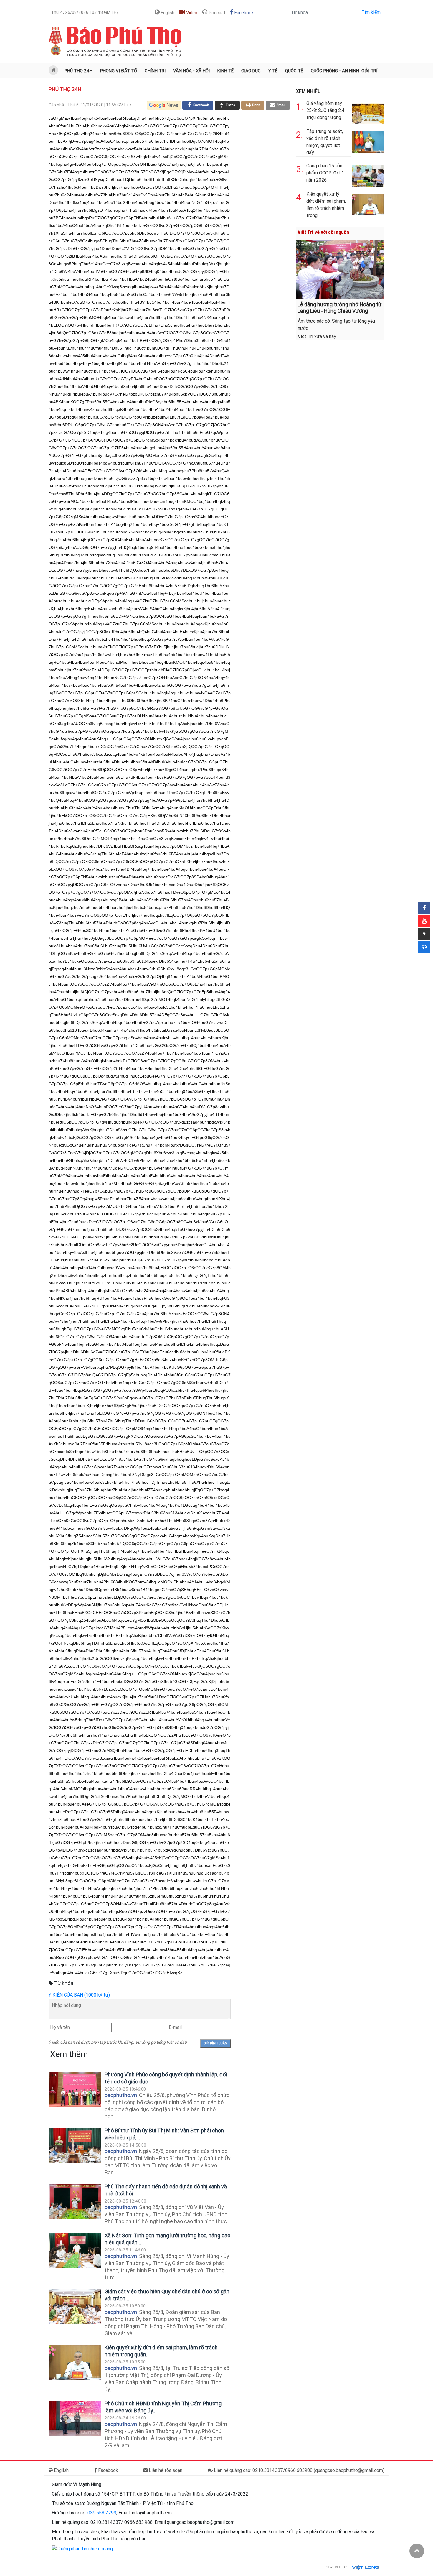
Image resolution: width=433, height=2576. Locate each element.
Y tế (273, 71)
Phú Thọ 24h (78, 71)
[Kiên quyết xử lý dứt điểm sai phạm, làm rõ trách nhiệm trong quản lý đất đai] (75, 2362)
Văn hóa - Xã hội (191, 71)
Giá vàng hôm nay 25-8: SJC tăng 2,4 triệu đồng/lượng (325, 110)
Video (191, 13)
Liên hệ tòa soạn (165, 2470)
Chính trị (155, 71)
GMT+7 (85, 12)
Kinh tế (225, 71)
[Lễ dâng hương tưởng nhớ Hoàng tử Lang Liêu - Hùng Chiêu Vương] (340, 269)
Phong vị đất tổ (119, 71)
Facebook (243, 13)
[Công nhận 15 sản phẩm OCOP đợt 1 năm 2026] (368, 175)
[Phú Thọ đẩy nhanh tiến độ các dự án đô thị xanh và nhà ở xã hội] (75, 2202)
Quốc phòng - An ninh (335, 71)
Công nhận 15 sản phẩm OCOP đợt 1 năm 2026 (325, 173)
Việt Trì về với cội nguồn (323, 232)
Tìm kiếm (371, 12)
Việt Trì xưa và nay (317, 336)
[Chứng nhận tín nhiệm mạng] (82, 2548)
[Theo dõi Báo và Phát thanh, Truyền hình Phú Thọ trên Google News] (164, 105)
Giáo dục (251, 71)
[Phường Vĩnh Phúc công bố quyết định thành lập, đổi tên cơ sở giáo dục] (75, 2090)
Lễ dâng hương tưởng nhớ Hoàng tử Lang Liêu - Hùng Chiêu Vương (339, 308)
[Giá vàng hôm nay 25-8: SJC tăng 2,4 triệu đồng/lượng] (368, 112)
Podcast (216, 13)
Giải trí (369, 71)
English (167, 13)
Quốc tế (294, 71)
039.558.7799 (102, 2513)
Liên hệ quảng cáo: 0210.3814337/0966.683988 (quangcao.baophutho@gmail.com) (299, 2470)
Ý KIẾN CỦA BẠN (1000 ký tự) (79, 1995)
